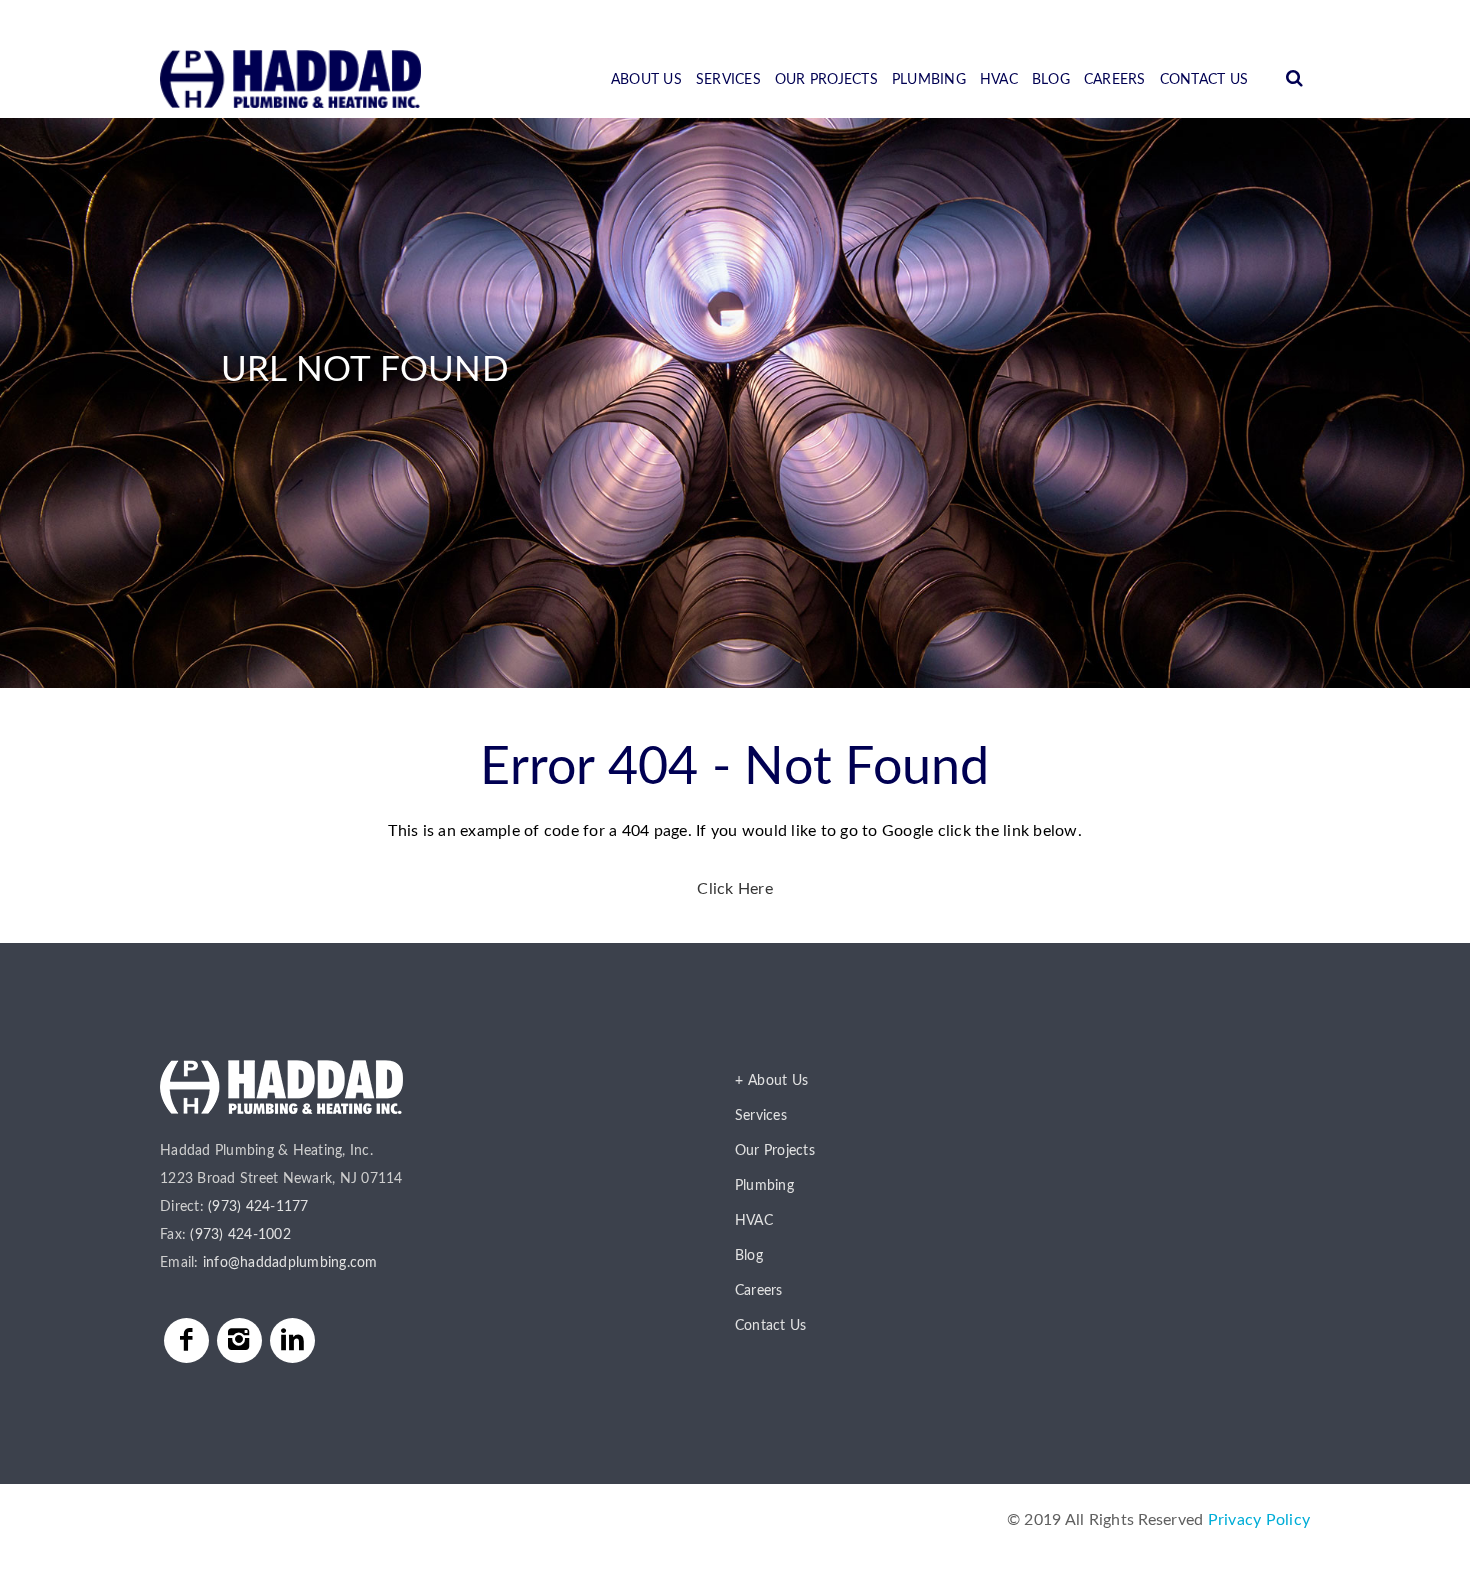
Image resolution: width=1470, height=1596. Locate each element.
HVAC (999, 80)
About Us (646, 80)
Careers (1115, 80)
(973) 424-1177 (258, 1207)
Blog (1051, 80)
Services (728, 80)
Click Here (735, 889)
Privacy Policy (1259, 1520)
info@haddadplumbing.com (290, 1263)
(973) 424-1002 (240, 1235)
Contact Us (1204, 80)
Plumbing (929, 80)
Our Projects (826, 80)
